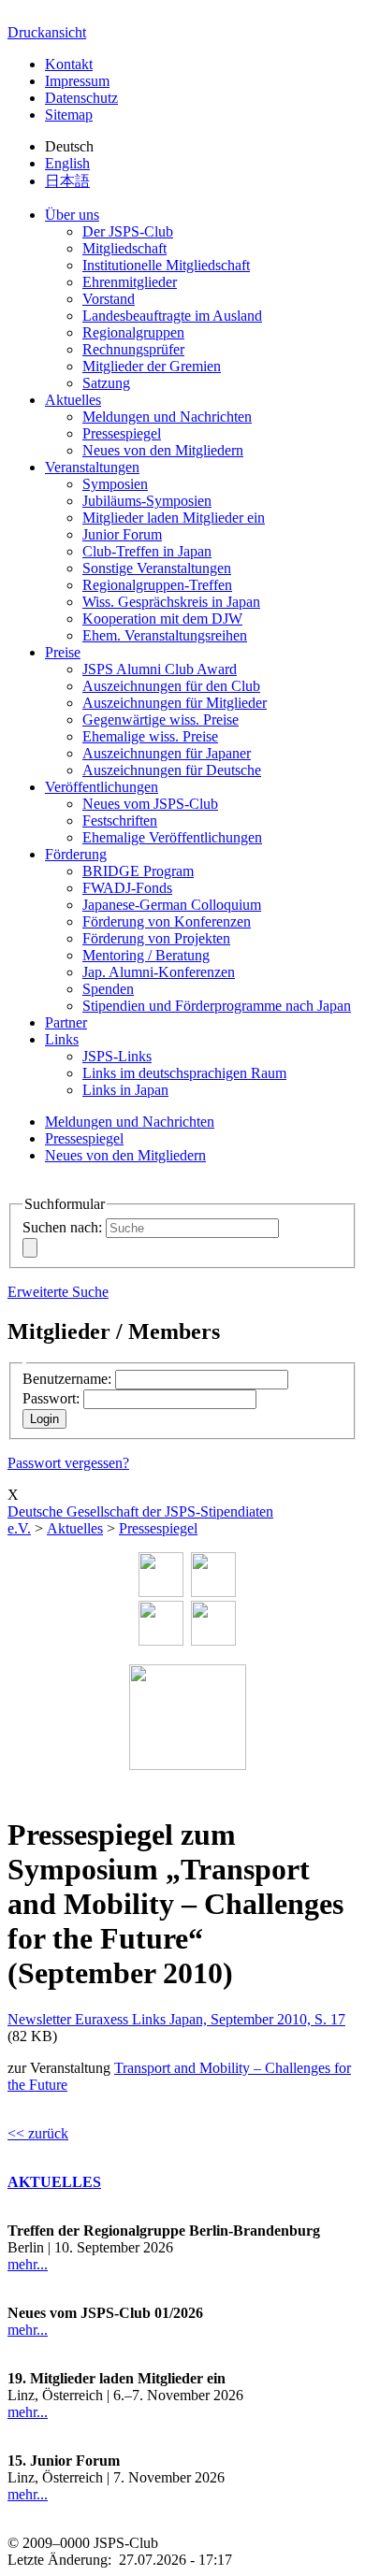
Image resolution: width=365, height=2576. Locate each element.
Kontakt (69, 64)
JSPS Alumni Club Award (160, 669)
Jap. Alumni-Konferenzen (159, 972)
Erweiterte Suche (58, 1292)
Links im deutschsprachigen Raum (184, 1073)
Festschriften (120, 820)
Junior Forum (122, 534)
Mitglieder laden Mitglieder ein (174, 518)
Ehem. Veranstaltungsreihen (165, 635)
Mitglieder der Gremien (152, 366)
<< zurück (38, 2133)
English (67, 163)
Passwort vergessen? (68, 1463)
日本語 (67, 181)
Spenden (108, 989)
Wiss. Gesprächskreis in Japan (171, 602)
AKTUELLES (54, 2182)
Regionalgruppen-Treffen (157, 585)
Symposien (115, 484)
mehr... (28, 2264)
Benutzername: (67, 1379)
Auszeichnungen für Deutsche (172, 770)
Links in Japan (125, 1090)
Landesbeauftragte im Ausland (172, 316)
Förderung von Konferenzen (167, 921)
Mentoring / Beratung (146, 955)
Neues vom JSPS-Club (150, 804)
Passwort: (51, 1398)
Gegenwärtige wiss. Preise (161, 720)
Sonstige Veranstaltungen (157, 568)
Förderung (76, 854)
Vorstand (109, 299)
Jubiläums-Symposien (147, 501)
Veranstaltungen (92, 467)
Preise (63, 652)
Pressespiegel (122, 433)
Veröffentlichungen (102, 787)
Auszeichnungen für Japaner (167, 753)
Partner (66, 1022)
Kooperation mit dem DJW (162, 619)
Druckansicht (47, 32)
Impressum (77, 81)
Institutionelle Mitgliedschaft (166, 265)
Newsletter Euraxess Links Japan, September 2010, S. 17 (176, 2019)
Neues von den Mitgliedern (163, 450)
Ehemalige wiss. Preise (150, 736)
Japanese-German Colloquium (172, 905)
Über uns (72, 215)
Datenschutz (81, 98)
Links (62, 1039)
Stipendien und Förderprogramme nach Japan (217, 1006)
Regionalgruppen (133, 332)
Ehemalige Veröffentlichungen (172, 837)
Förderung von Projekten (156, 938)
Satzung (106, 383)
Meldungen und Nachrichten (167, 417)
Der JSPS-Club (128, 231)
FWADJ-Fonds (127, 888)
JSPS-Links (117, 1056)
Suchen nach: (62, 1227)
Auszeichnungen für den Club (171, 686)
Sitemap (69, 115)
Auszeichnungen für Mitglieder (175, 703)
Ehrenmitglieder (130, 282)
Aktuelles (73, 400)
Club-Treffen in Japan (147, 551)
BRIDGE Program (138, 871)
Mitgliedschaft (124, 248)
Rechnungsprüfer (133, 349)
